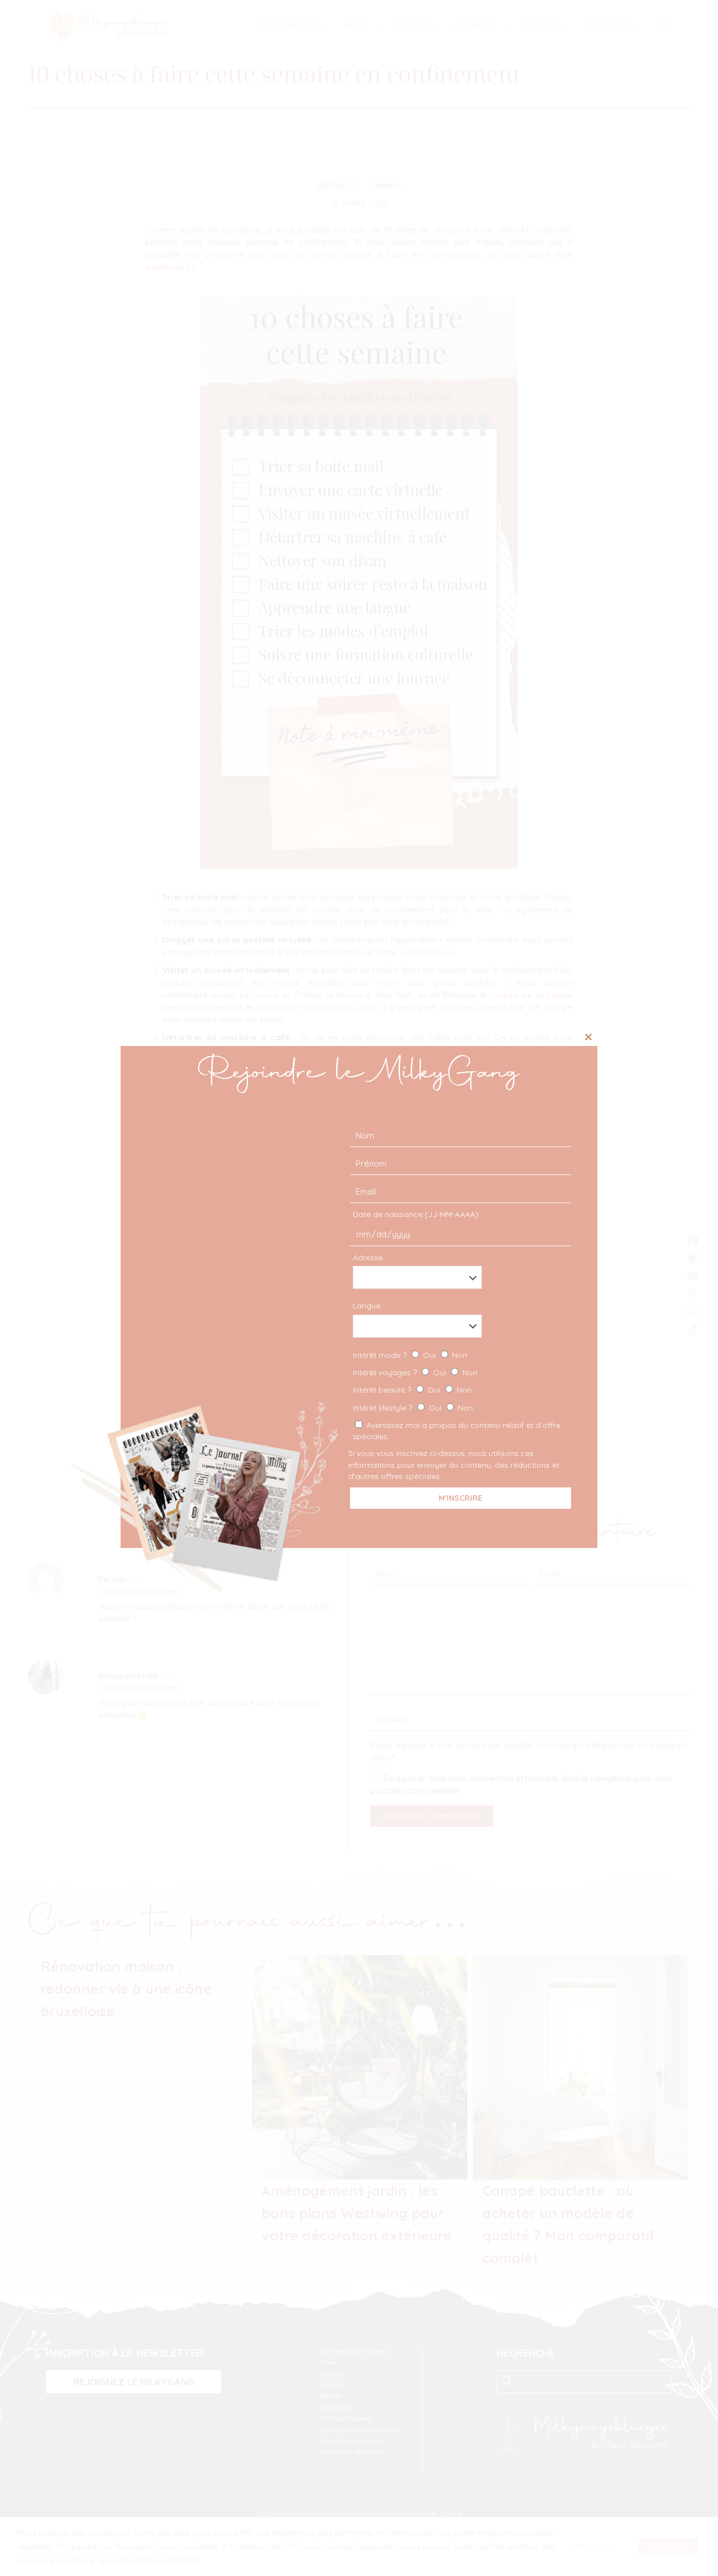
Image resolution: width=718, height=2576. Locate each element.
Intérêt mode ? (410, 1355)
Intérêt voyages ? (415, 1372)
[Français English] (459, 1326)
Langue (367, 1306)
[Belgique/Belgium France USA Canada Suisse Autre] (459, 1277)
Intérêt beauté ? (412, 1390)
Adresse (368, 1257)
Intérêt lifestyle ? (413, 1408)
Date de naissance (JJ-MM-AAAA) (416, 1214)
